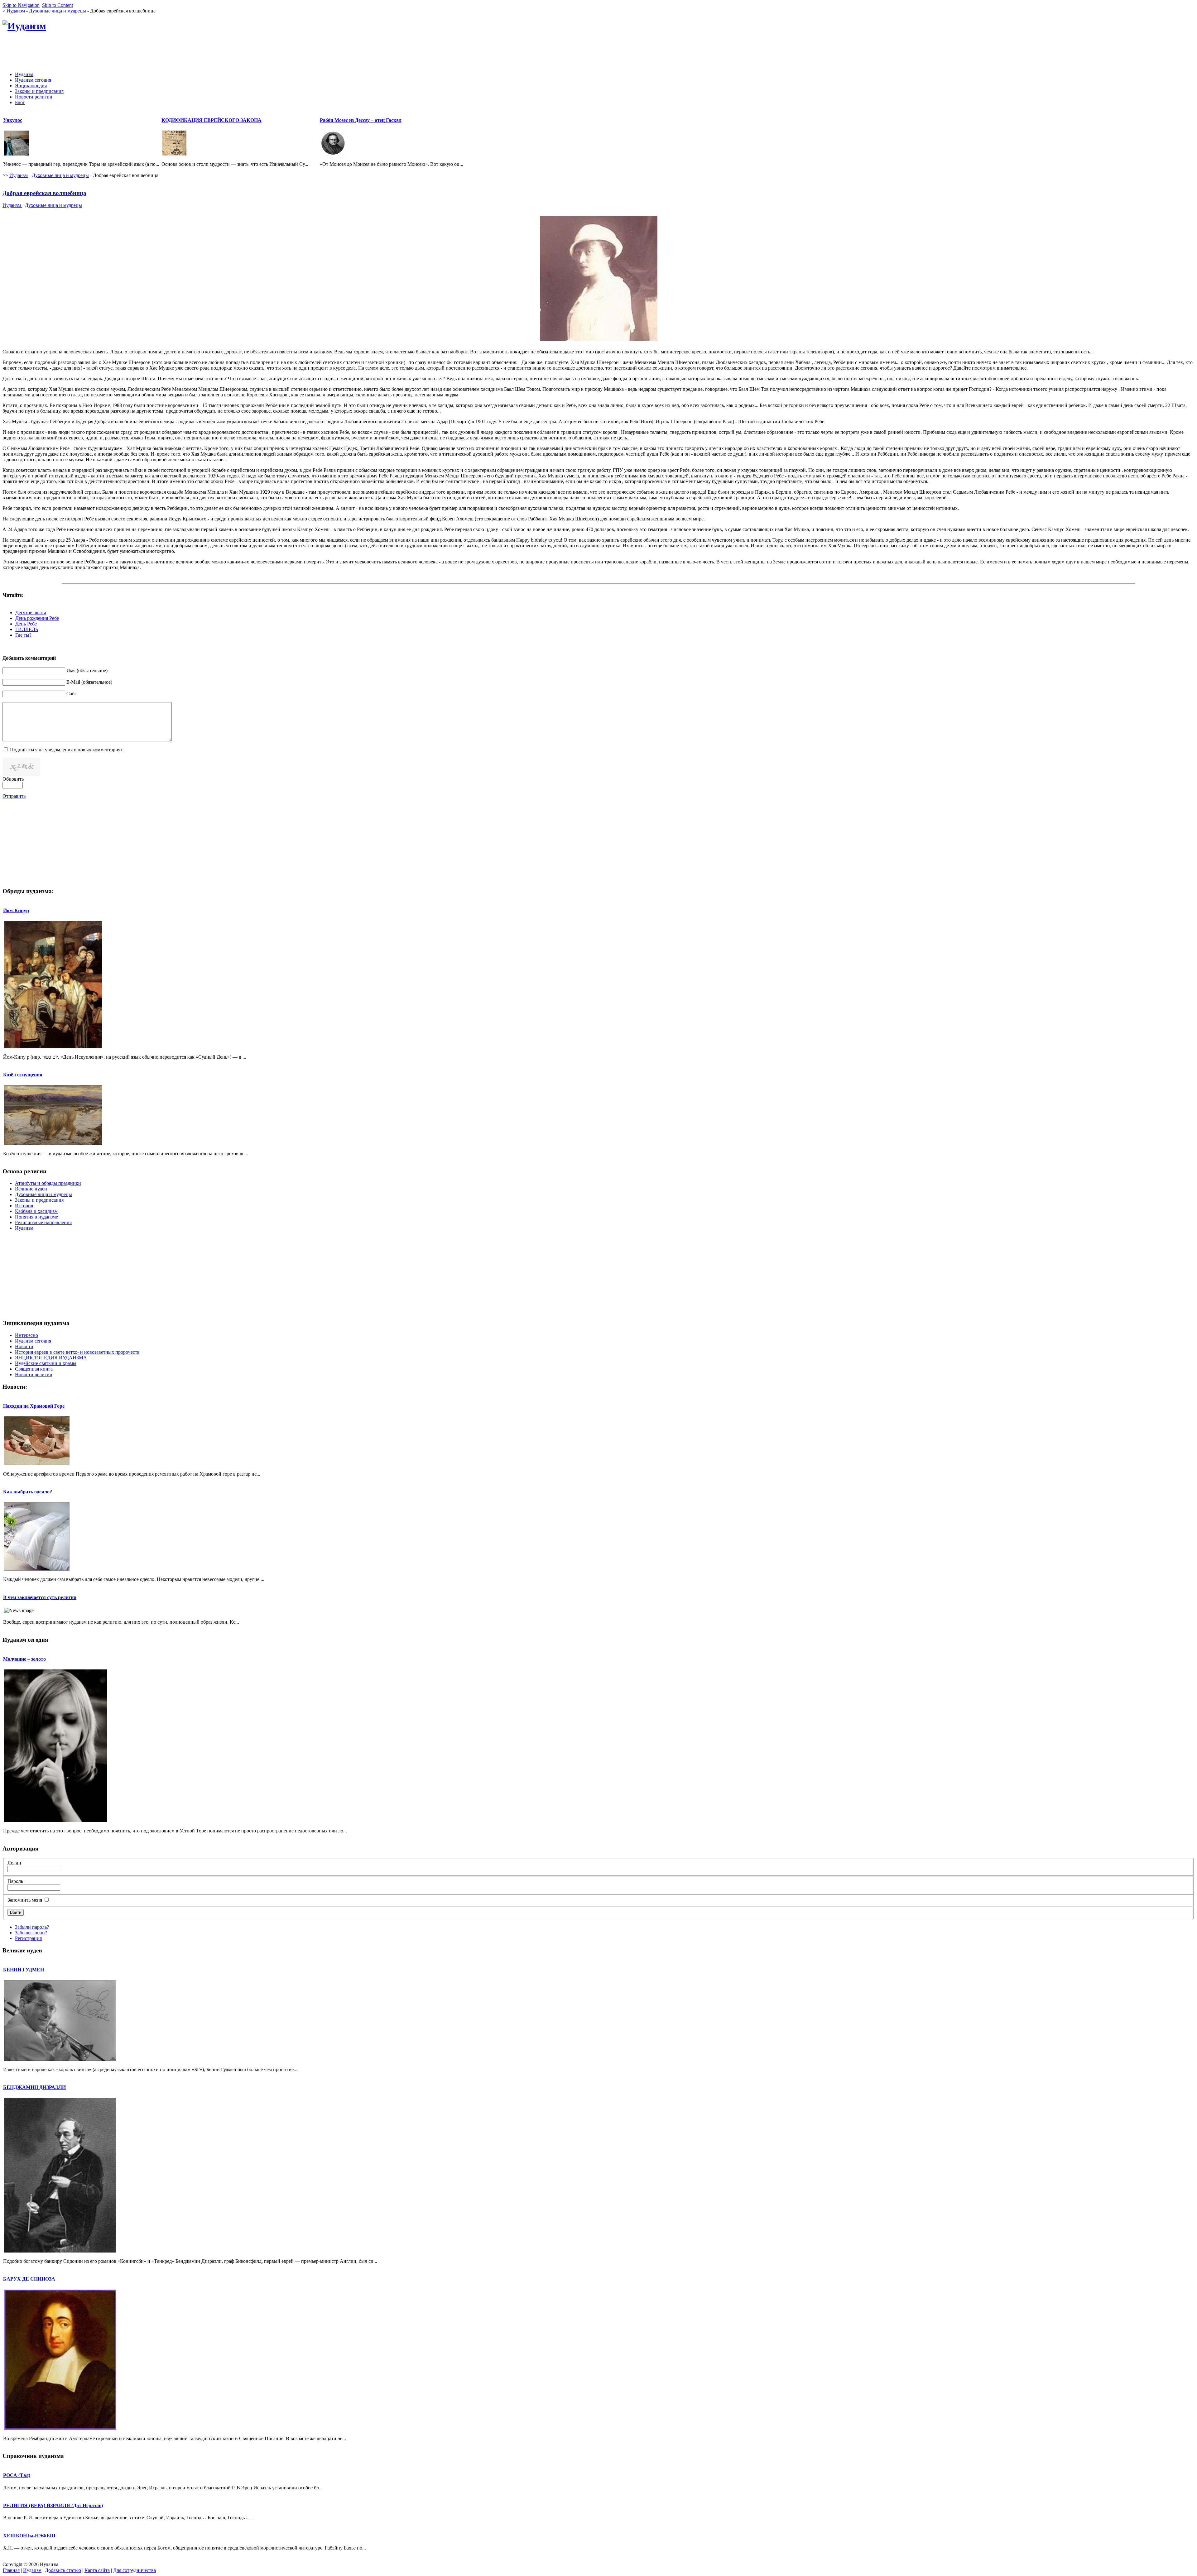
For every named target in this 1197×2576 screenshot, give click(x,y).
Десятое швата (31, 613)
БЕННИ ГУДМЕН (24, 1970)
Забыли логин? (31, 1933)
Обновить (13, 779)
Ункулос (13, 120)
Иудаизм (16, 11)
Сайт (72, 694)
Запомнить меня (25, 1900)
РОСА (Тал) (17, 2475)
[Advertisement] (1081, 53)
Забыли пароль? (32, 1927)
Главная (11, 2570)
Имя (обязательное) (87, 670)
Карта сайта (97, 2570)
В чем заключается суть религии (40, 1597)
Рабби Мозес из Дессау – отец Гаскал (361, 120)
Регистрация (28, 1938)
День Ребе (26, 624)
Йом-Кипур (16, 910)
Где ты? (23, 635)
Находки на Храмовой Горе (34, 1406)
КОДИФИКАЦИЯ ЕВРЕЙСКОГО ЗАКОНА (212, 120)
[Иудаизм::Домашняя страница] (24, 26)
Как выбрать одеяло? (28, 1492)
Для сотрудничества (135, 2570)
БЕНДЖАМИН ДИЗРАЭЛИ (34, 2087)
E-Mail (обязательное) (89, 682)
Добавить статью (63, 2570)
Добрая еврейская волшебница (44, 193)
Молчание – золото (24, 1659)
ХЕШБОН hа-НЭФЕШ (29, 2536)
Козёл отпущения (23, 1075)
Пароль (15, 1881)
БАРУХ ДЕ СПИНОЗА (29, 2279)
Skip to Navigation (21, 5)
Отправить (14, 796)
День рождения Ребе (37, 618)
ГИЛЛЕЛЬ (27, 629)
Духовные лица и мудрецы (58, 11)
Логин (14, 1863)
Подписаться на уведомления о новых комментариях (66, 750)
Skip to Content (58, 5)
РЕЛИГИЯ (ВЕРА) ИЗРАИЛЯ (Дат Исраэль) (53, 2505)
